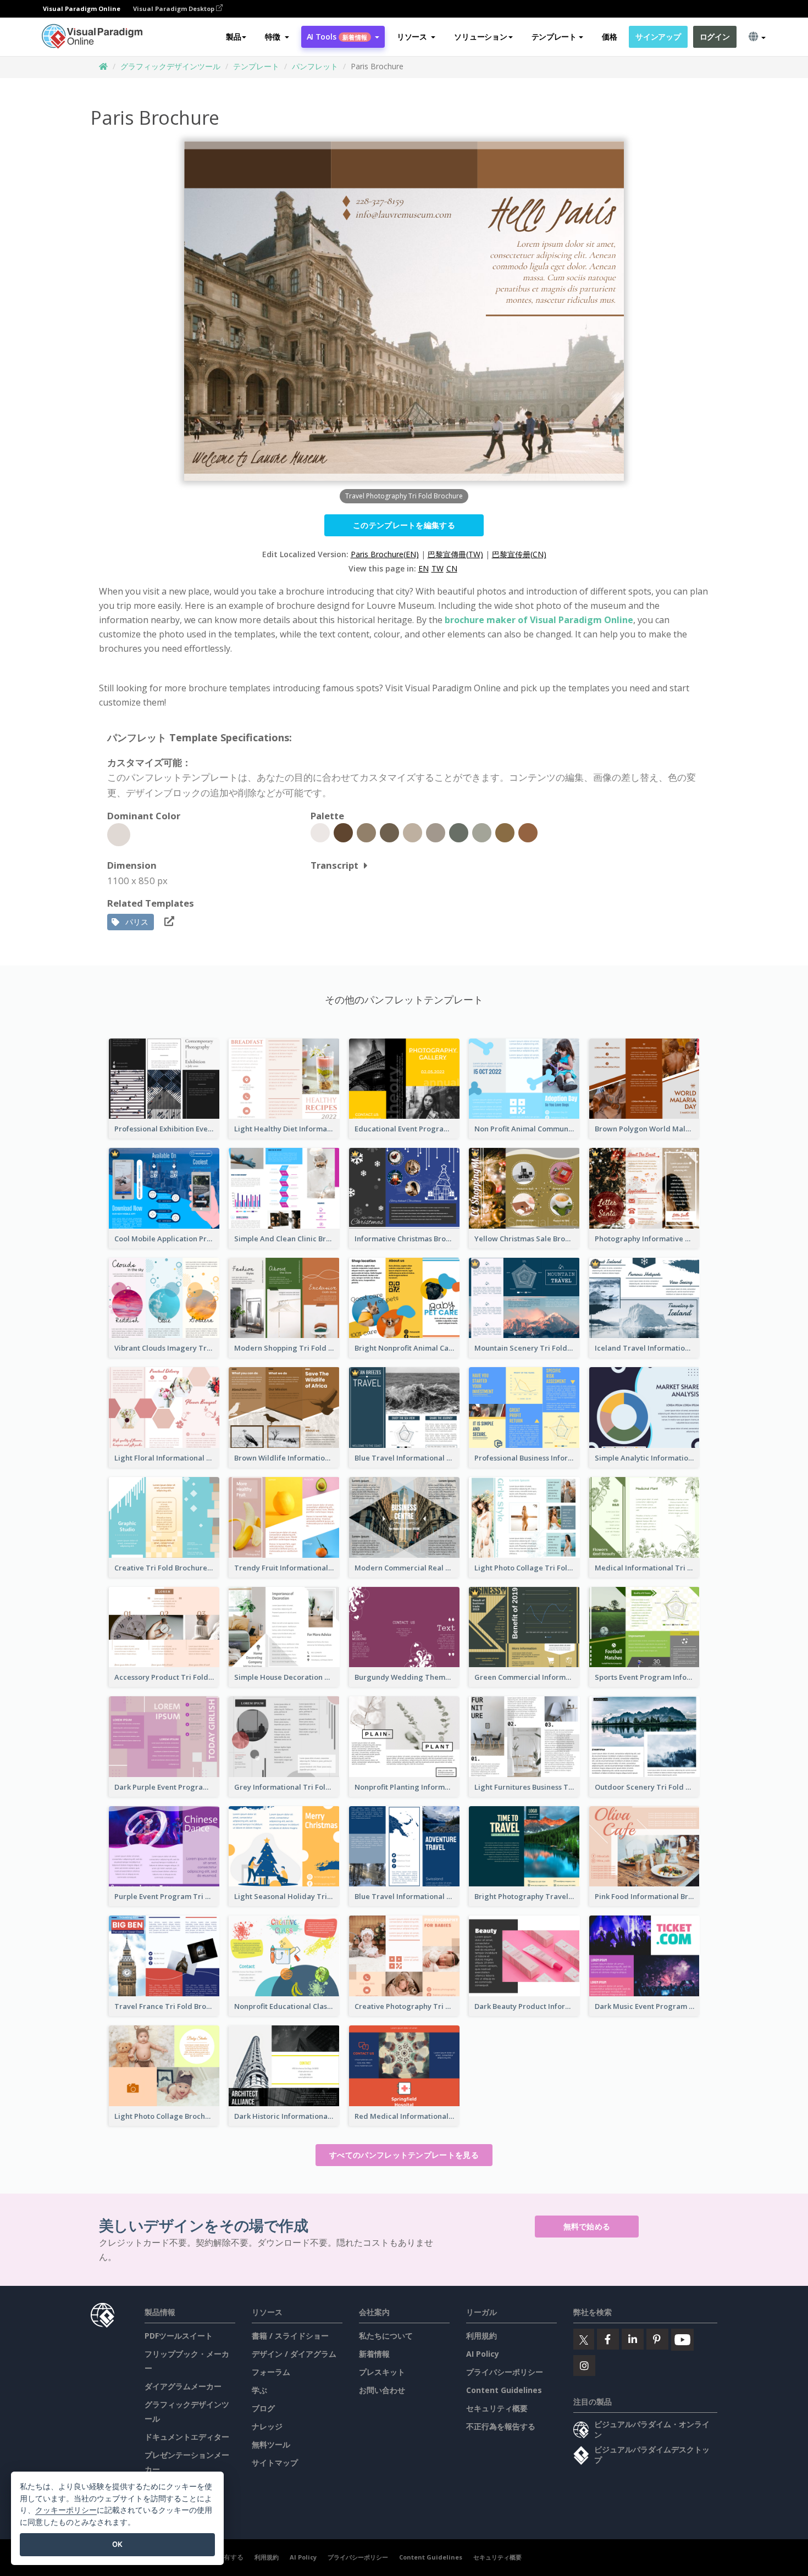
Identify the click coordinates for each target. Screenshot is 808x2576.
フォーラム (271, 2372)
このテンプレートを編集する (404, 525)
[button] (277, 37)
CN (452, 568)
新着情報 (374, 2354)
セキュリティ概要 (497, 2408)
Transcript (334, 865)
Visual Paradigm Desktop (175, 9)
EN (424, 568)
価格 (609, 37)
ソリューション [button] (480, 37)
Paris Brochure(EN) (385, 554)
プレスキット (382, 2372)
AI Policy (483, 2354)
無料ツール (271, 2444)
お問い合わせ (382, 2390)
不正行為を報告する (501, 2426)
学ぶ (259, 2390)
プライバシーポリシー (505, 2372)
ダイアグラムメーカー (183, 2386)
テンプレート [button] (554, 37)
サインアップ (658, 37)
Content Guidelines (504, 2390)
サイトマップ (275, 2463)
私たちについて (386, 2336)
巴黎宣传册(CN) (519, 554)
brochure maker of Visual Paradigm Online (539, 620)
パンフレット (315, 66)
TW (438, 568)
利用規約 (482, 2336)
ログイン (715, 37)
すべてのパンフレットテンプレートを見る (404, 2155)
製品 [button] (233, 37)
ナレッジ (267, 2426)
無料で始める (587, 2226)
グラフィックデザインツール (170, 66)
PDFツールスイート (179, 2336)
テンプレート (256, 66)
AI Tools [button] (337, 37)
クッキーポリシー (66, 2510)
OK (117, 2544)
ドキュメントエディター (187, 2437)
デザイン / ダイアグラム (294, 2354)
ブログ (263, 2408)
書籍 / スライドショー (290, 2336)
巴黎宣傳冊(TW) (455, 554)
